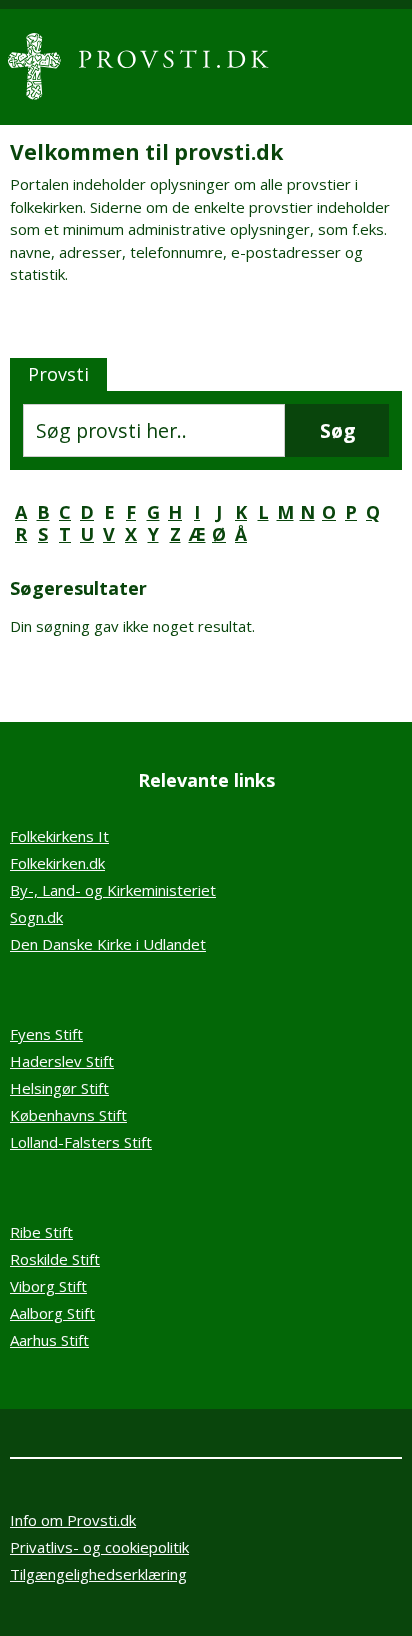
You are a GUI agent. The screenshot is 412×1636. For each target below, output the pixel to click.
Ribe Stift (41, 1232)
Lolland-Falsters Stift (81, 1142)
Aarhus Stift (49, 1340)
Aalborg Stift (52, 1313)
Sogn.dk (36, 917)
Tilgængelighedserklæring (98, 1574)
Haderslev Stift (62, 1061)
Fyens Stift (46, 1034)
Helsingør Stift (59, 1088)
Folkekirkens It (59, 836)
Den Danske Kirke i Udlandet (108, 944)
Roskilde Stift (55, 1259)
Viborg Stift (48, 1286)
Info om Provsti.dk (73, 1520)
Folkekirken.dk (57, 863)
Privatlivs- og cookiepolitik (99, 1547)
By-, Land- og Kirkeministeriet (113, 890)
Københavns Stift (68, 1115)
